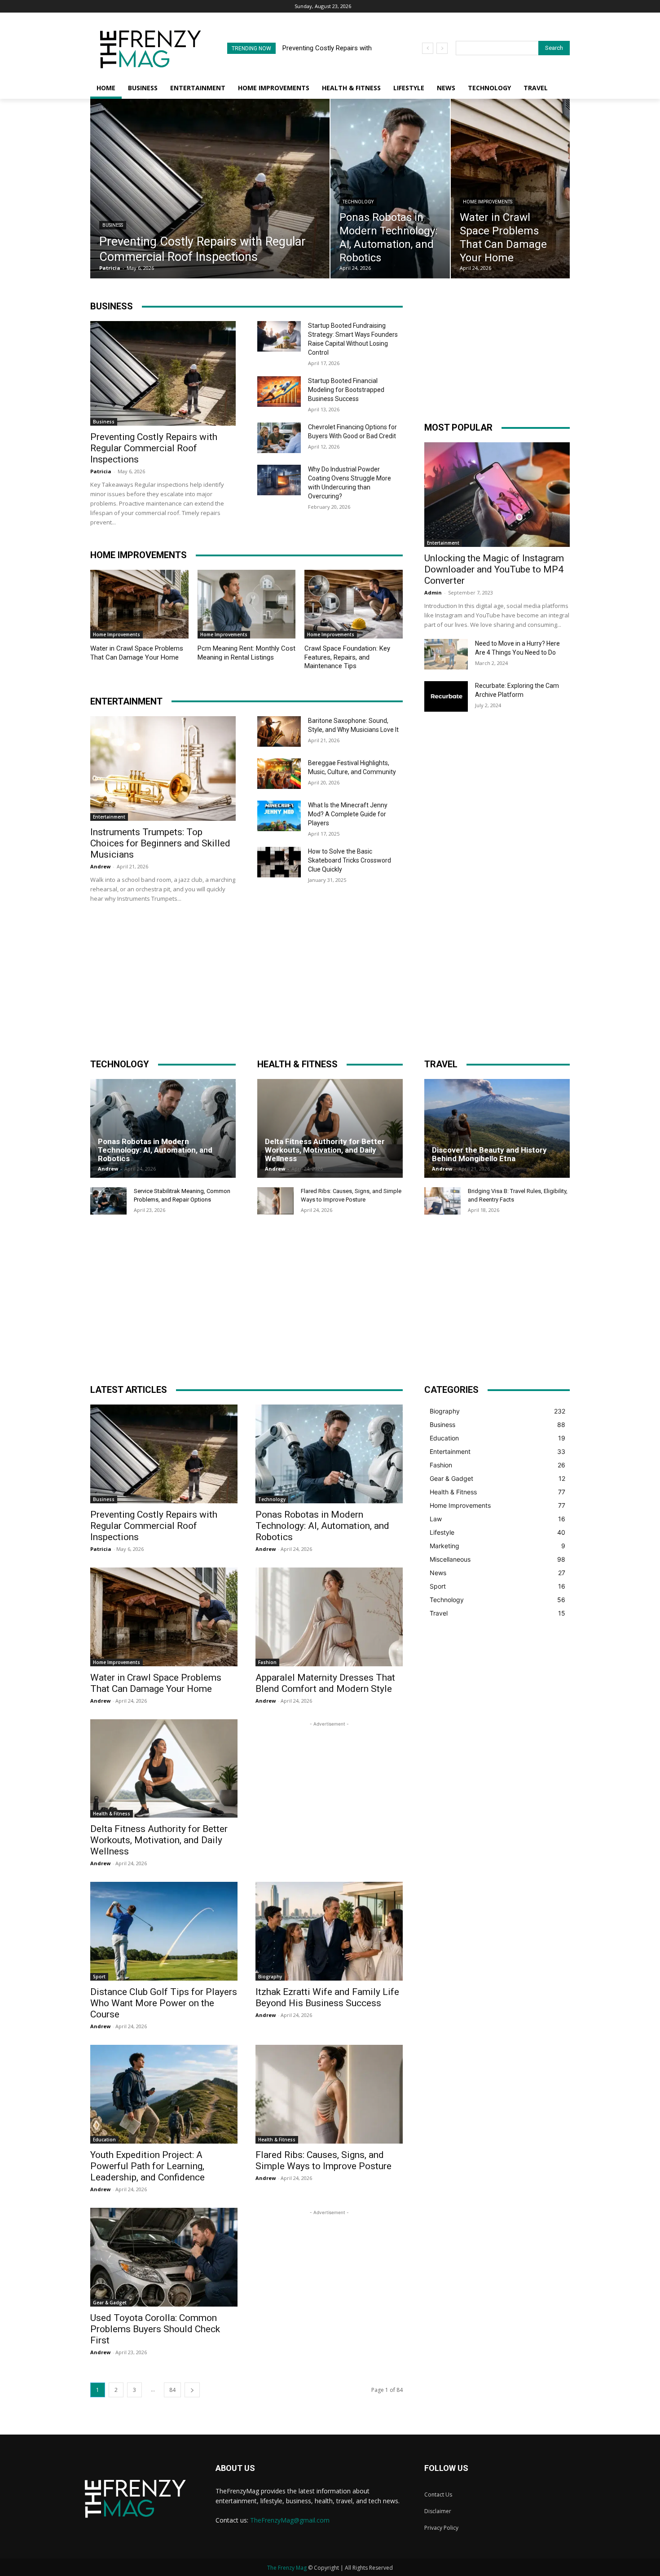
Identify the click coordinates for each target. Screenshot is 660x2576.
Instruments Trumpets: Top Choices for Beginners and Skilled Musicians (160, 843)
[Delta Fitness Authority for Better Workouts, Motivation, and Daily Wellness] (330, 1128)
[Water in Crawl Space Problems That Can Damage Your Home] (510, 189)
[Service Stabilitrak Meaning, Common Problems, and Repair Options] (108, 1201)
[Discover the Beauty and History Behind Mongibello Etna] (497, 1128)
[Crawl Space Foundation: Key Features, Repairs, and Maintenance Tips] (354, 604)
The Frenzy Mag (287, 2568)
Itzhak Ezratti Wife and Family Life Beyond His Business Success (327, 1997)
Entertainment (109, 817)
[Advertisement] (497, 361)
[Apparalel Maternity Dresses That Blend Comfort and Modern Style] (329, 1617)
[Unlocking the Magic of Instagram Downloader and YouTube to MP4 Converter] (497, 495)
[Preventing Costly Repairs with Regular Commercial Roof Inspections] (210, 189)
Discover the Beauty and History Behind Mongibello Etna (489, 1154)
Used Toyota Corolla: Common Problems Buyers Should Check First (155, 2329)
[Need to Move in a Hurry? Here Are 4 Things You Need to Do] (446, 654)
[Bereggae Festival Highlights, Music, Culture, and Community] (279, 774)
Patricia (101, 471)
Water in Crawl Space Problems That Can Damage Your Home (137, 653)
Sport (99, 1977)
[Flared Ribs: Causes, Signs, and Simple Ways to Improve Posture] (275, 1201)
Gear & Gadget (110, 2303)
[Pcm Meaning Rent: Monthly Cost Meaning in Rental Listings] (247, 604)
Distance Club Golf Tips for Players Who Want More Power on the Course (164, 2003)
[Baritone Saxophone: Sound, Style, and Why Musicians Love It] (279, 731)
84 (172, 2390)
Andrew (100, 866)
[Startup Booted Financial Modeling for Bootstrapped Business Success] (279, 392)
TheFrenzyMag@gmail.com (290, 2520)
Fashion (267, 1662)
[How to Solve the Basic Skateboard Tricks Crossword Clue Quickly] (279, 862)
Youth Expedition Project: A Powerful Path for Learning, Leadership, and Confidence (147, 2166)
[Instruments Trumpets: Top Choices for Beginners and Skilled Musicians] (163, 768)
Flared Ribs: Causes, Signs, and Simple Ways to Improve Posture (323, 2160)
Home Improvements (488, 202)
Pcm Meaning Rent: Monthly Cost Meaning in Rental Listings (246, 653)
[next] (442, 48)
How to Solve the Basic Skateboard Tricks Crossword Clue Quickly (350, 860)
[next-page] (192, 2390)
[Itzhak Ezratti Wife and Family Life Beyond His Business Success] (329, 1931)
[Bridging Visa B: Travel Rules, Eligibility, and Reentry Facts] (442, 1201)
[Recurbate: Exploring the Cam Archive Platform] (446, 696)
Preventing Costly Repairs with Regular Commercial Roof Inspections (154, 448)
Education (104, 2140)
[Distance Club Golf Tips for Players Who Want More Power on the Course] (164, 1931)
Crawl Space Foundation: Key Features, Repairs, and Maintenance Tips (347, 657)
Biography (270, 1977)
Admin (433, 592)
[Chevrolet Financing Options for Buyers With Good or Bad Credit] (279, 438)
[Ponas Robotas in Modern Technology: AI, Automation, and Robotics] (390, 189)
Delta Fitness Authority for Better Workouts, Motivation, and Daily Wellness (325, 1150)
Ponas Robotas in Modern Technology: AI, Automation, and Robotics (155, 1150)
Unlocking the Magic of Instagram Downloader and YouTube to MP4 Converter (494, 569)
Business (113, 225)
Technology (358, 202)
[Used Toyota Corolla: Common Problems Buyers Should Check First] (164, 2257)
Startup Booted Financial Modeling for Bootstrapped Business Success (346, 390)
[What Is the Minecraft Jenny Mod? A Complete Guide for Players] (279, 816)
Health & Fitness (112, 1814)
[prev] (428, 48)
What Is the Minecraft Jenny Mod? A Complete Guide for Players (348, 814)
